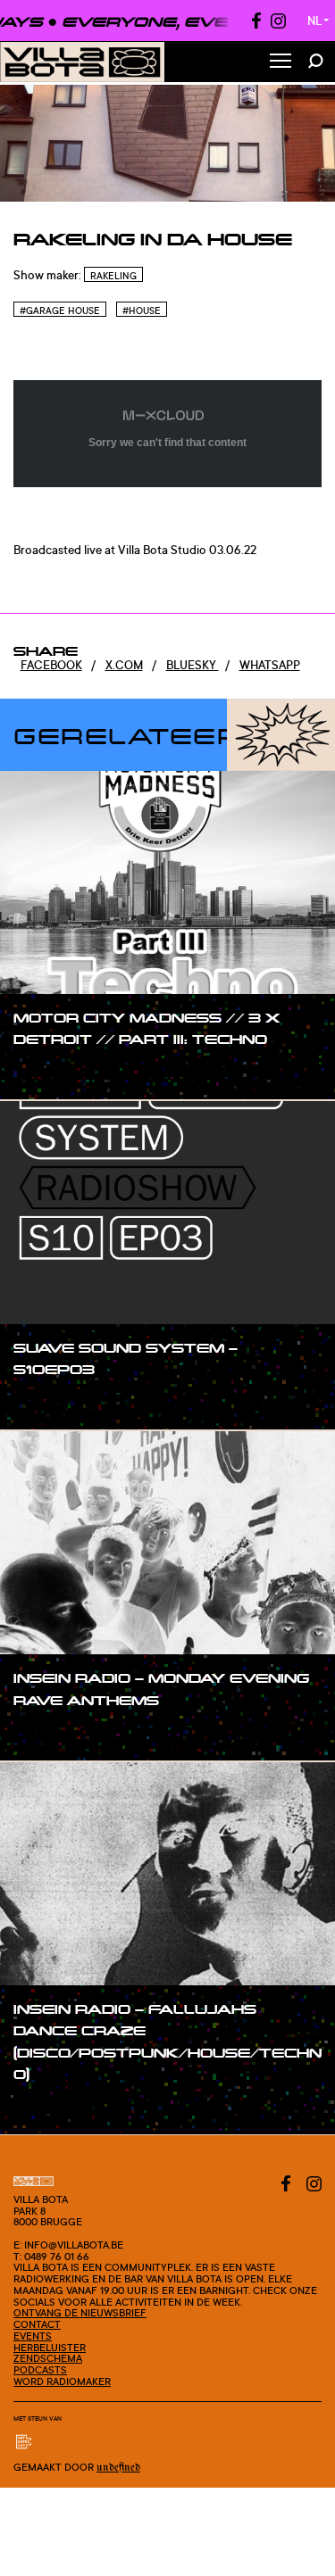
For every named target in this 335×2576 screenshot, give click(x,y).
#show (50, 1073)
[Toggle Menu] (281, 62)
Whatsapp (270, 665)
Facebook (51, 665)
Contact (37, 2324)
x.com (124, 665)
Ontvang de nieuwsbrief (80, 2313)
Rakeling (113, 276)
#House (142, 311)
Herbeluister (50, 2348)
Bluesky (193, 665)
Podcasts (40, 2370)
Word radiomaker (62, 2381)
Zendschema (48, 2358)
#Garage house (60, 311)
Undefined (118, 2468)
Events (33, 2336)
